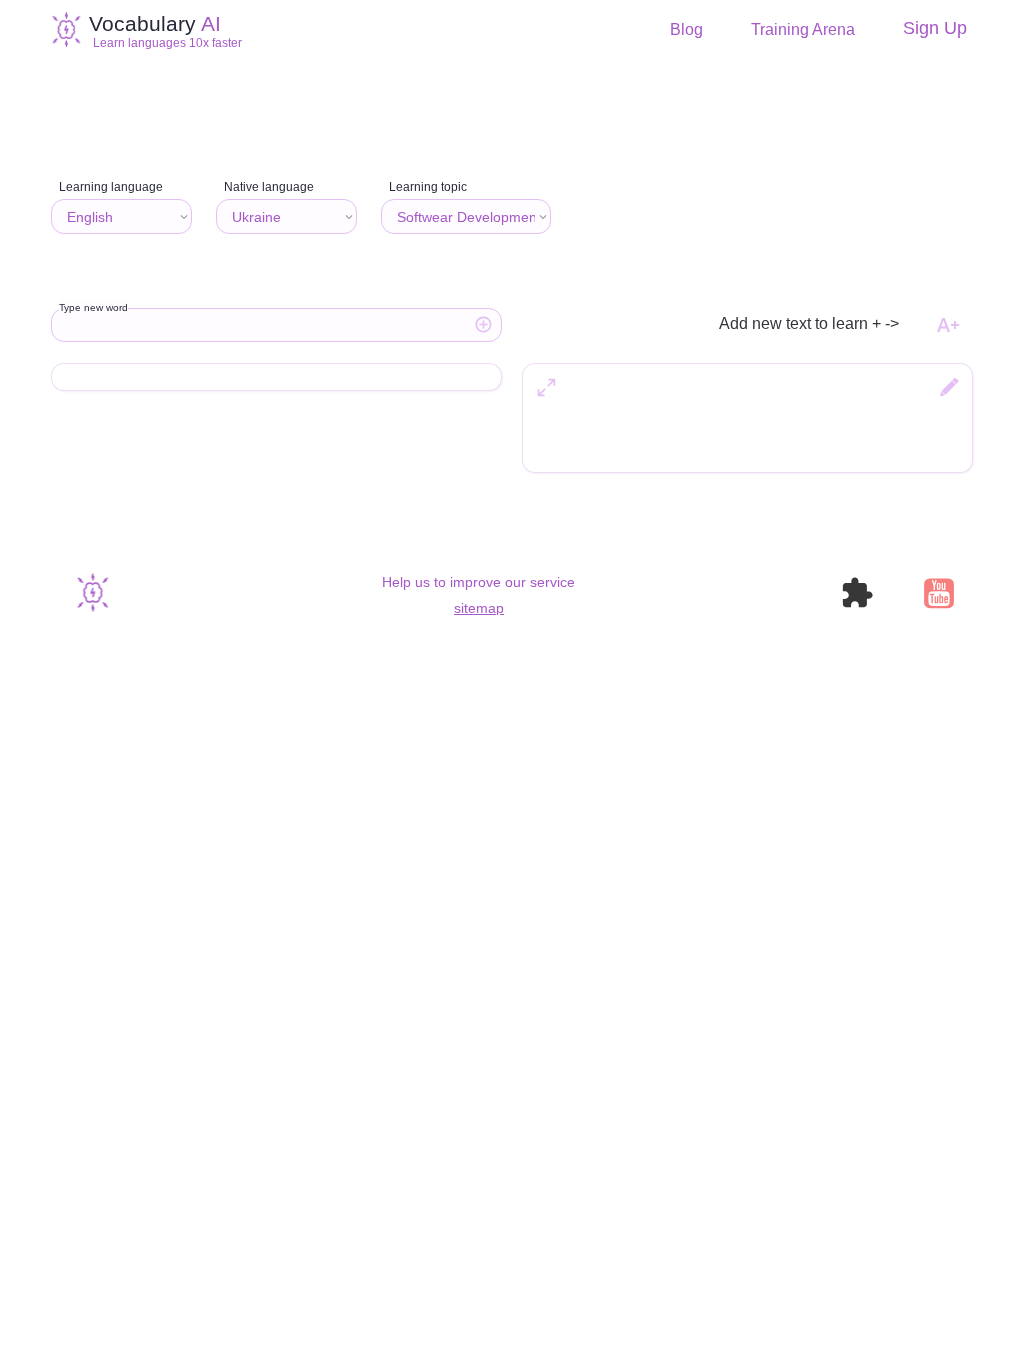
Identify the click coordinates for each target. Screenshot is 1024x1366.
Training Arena (803, 30)
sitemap (479, 608)
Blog (686, 30)
